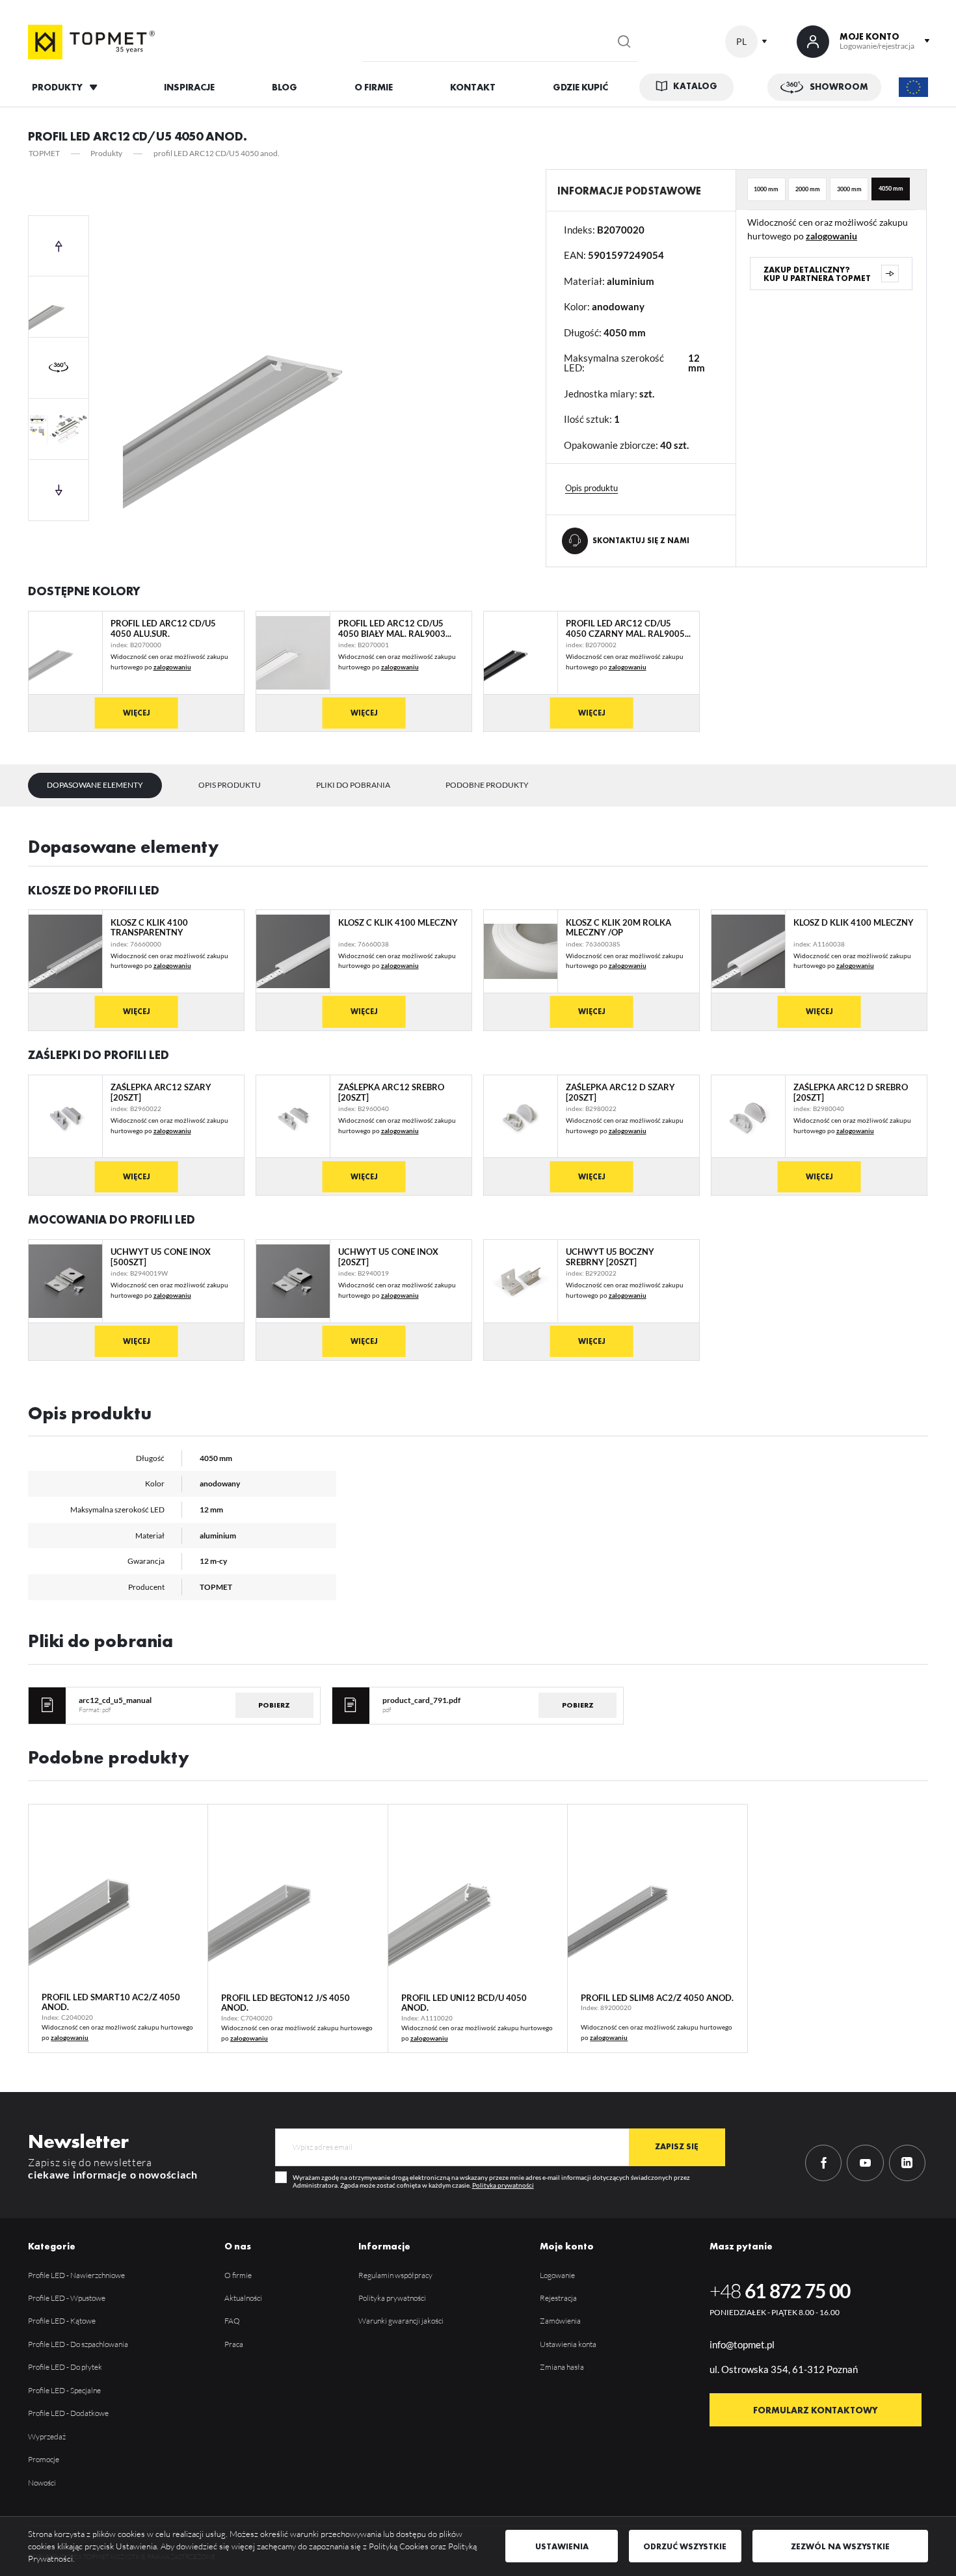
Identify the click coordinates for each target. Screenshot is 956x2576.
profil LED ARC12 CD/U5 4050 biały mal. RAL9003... (395, 629)
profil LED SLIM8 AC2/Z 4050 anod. (657, 1998)
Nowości (42, 2483)
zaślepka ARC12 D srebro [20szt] (851, 1093)
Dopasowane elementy (95, 785)
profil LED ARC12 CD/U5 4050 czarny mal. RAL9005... (628, 629)
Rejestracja (558, 2298)
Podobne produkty (487, 785)
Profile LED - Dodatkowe (68, 2413)
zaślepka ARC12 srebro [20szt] (391, 1093)
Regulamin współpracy (395, 2275)
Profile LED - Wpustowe (67, 2298)
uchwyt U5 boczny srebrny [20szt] (610, 1257)
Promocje (44, 2459)
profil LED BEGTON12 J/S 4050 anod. (285, 2003)
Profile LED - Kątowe (62, 2321)
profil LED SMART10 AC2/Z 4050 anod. (111, 2002)
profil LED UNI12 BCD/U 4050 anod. (464, 2003)
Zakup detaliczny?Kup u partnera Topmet (817, 274)
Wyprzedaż (47, 2436)
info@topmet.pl (742, 2344)
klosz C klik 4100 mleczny (398, 923)
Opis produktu (230, 785)
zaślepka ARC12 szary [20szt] (161, 1093)
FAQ (232, 2321)
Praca (234, 2344)
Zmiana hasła (562, 2367)
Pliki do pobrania (353, 785)
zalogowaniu (831, 236)
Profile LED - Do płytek (65, 2367)
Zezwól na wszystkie (840, 2546)
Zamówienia (560, 2321)
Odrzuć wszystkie (685, 2546)
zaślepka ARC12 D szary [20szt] (620, 1093)
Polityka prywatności (503, 2185)
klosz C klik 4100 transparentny (149, 928)
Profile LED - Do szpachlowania (78, 2344)
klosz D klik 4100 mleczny (854, 923)
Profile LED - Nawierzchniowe (76, 2275)
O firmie (238, 2275)
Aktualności (243, 2298)
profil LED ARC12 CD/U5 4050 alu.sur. (163, 629)
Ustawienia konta (568, 2344)
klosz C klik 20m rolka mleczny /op (618, 928)
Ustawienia (562, 2546)
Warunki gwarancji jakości (401, 2321)
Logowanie (557, 2275)
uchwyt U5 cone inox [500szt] (161, 1257)
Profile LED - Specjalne (64, 2390)
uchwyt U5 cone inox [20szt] (388, 1257)
